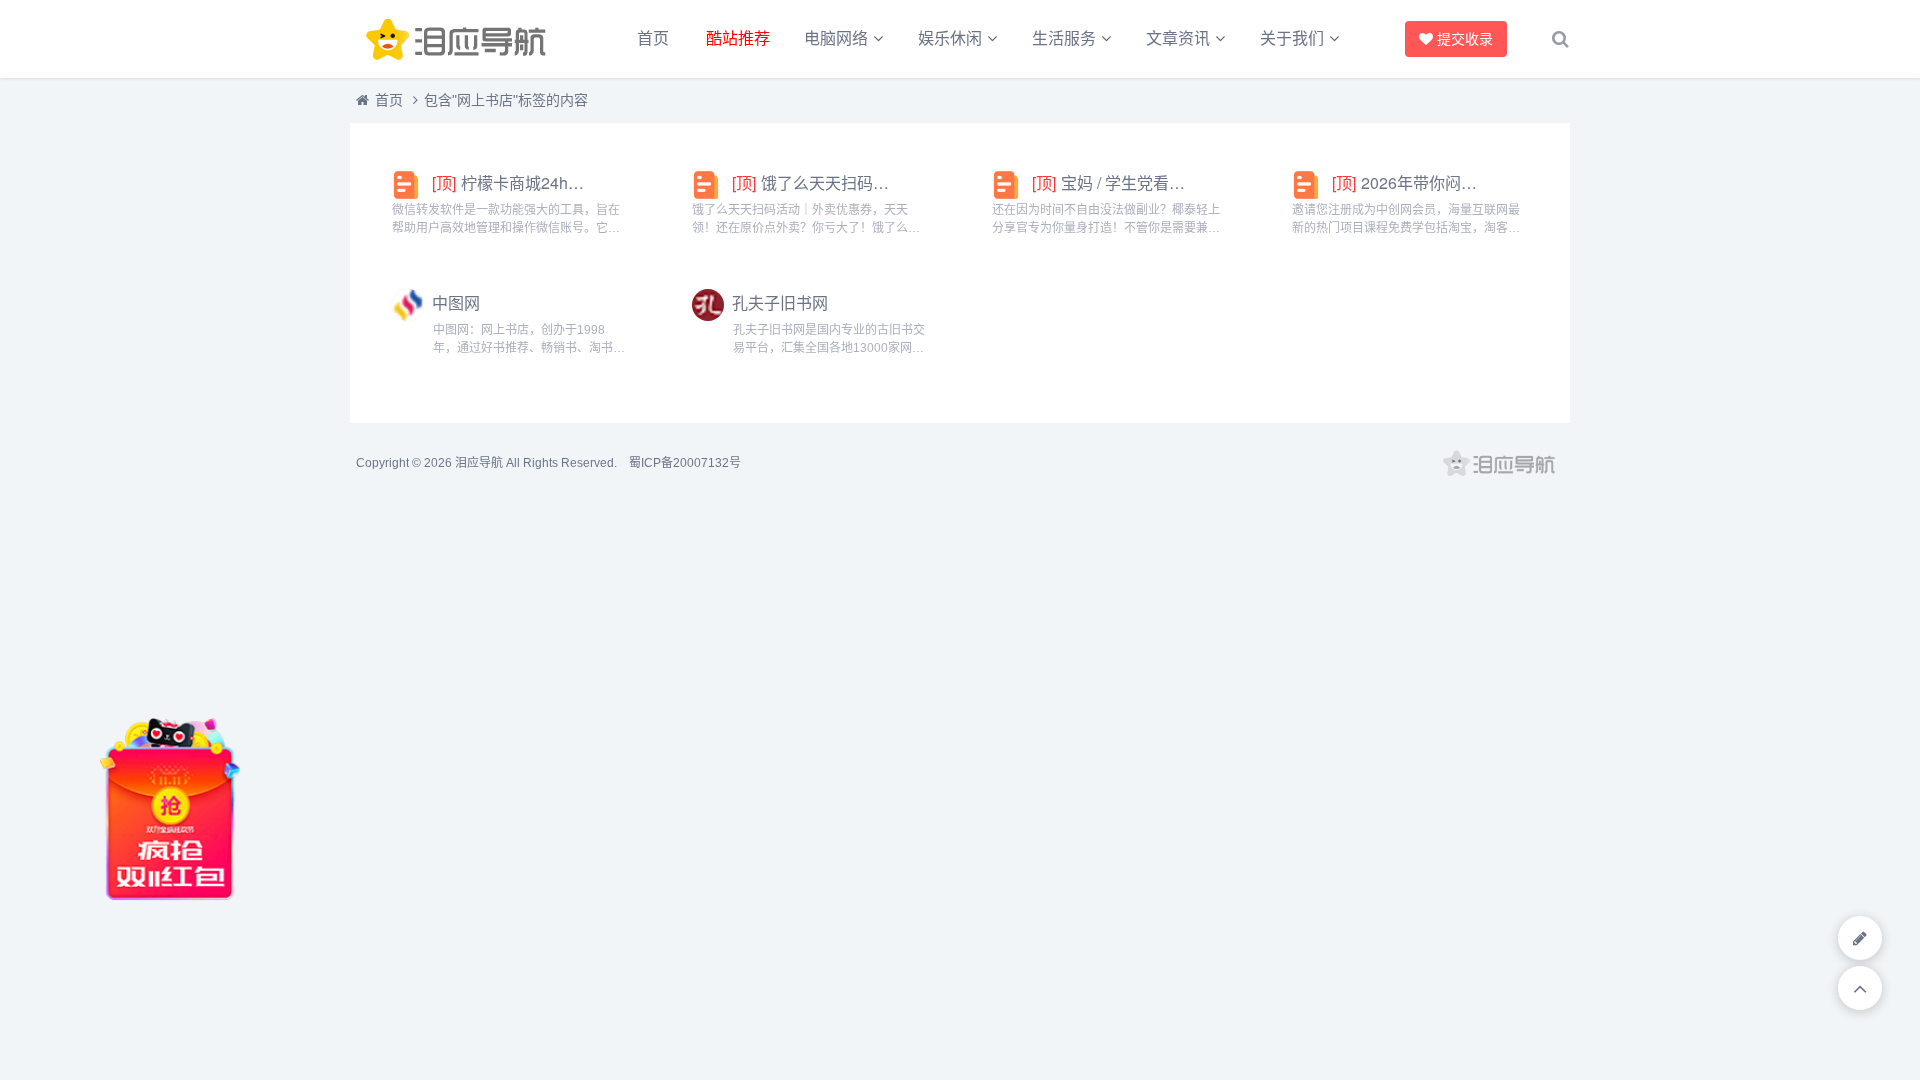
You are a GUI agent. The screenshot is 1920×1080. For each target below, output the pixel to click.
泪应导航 (479, 463)
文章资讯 (1178, 38)
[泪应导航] (460, 39)
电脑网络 (836, 38)
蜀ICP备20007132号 (685, 463)
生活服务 (1064, 38)
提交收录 (1465, 39)
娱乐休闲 (950, 38)
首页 (653, 38)
